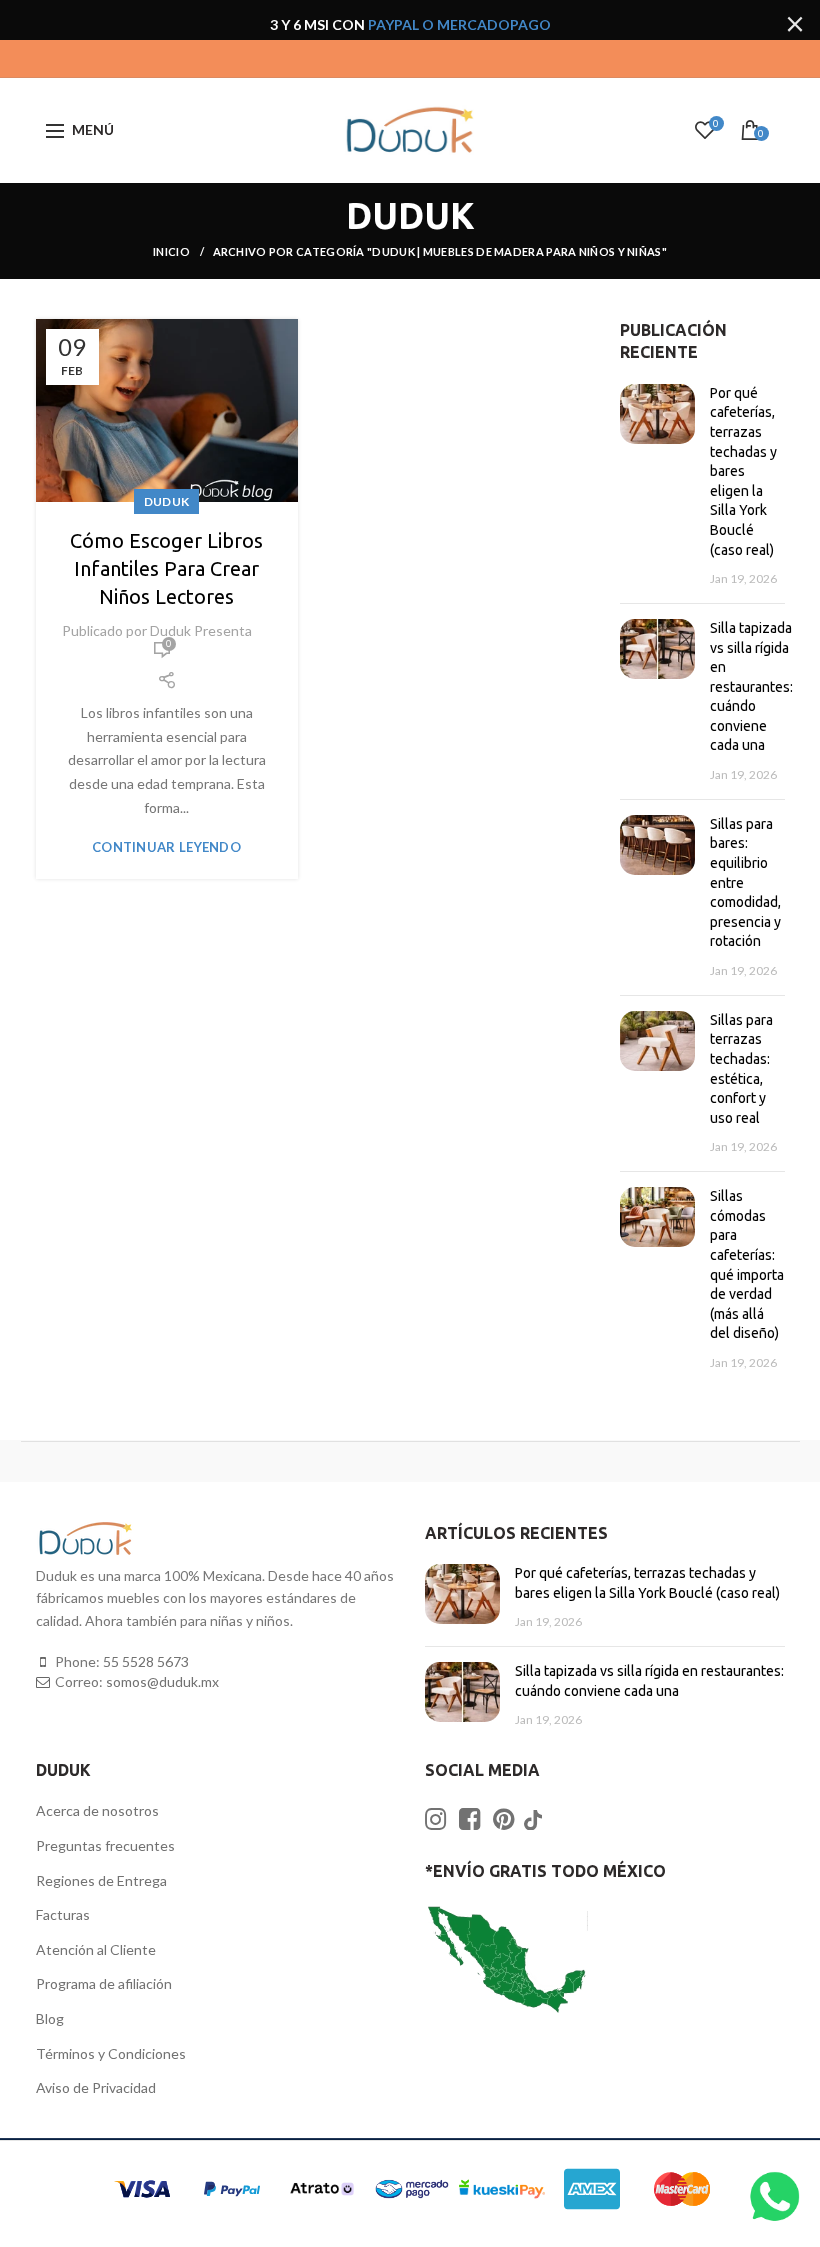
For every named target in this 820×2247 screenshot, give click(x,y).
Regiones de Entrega (101, 1880)
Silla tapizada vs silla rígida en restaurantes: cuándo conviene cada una (751, 687)
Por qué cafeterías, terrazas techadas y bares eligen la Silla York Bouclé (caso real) (743, 471)
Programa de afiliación (104, 1983)
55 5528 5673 (146, 1661)
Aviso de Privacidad (96, 2087)
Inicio (172, 251)
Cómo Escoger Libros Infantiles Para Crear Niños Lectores (166, 568)
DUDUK (167, 501)
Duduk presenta (201, 630)
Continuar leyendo (166, 847)
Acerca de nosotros (97, 1810)
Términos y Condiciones (111, 2053)
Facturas (63, 1914)
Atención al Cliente (96, 1949)
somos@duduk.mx (162, 1681)
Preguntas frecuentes (105, 1845)
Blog (50, 2018)
